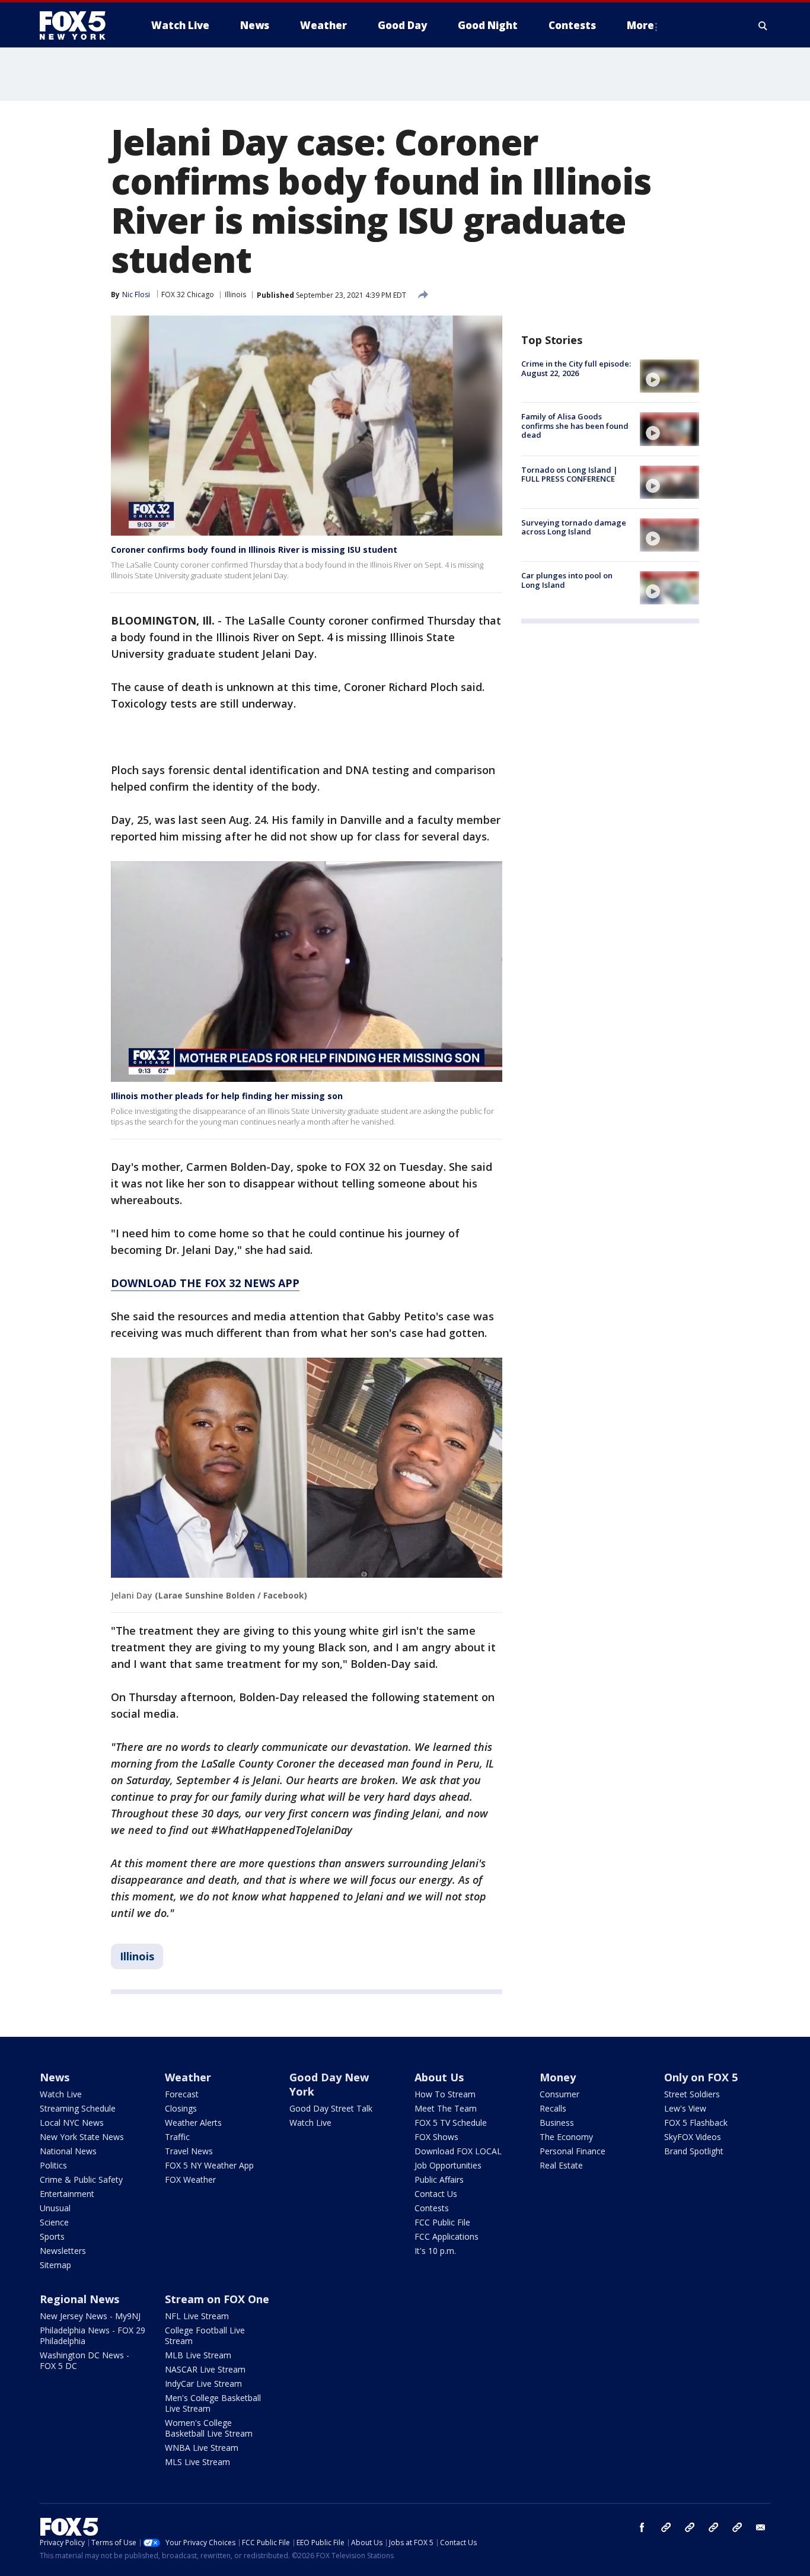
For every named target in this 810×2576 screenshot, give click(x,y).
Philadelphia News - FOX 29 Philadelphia (93, 2335)
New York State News (82, 2137)
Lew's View (685, 2108)
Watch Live (61, 2094)
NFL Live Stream (197, 2316)
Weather (188, 2077)
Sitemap (55, 2265)
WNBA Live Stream (202, 2448)
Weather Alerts (193, 2123)
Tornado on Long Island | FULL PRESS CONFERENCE (570, 475)
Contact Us (436, 2194)
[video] (669, 376)
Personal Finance (573, 2151)
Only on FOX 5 (701, 2077)
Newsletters (63, 2251)
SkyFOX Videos (693, 2137)
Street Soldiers (692, 2094)
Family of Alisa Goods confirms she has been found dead (575, 426)
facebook (642, 2527)
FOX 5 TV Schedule (451, 2123)
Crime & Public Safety (81, 2179)
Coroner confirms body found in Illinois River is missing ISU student (254, 550)
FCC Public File (442, 2222)
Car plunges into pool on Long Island (567, 580)
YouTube (713, 2527)
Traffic (177, 2137)
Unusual (55, 2208)
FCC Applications (447, 2236)
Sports (52, 2236)
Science (54, 2222)
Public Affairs (439, 2179)
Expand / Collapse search (763, 26)
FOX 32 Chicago (188, 294)
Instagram (666, 2527)
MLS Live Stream (197, 2462)
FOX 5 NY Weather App (209, 2165)
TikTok (690, 2527)
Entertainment (67, 2194)
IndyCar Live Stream (203, 2384)
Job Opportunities (448, 2165)
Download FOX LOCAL (458, 2151)
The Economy (566, 2137)
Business (557, 2123)
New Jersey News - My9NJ (90, 2316)
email (761, 2527)
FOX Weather (190, 2179)
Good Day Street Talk (331, 2108)
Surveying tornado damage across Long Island (574, 527)
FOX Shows (436, 2137)
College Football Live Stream (205, 2335)
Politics (53, 2165)
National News (68, 2151)
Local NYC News (72, 2123)
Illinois (235, 294)
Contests (432, 2208)
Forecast (182, 2094)
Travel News (189, 2151)
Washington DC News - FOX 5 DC (84, 2360)
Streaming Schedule (78, 2108)
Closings (181, 2108)
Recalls (553, 2108)
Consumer (559, 2094)
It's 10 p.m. (435, 2251)
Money (558, 2077)
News (55, 2077)
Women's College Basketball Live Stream (209, 2428)
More (640, 25)
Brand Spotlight (694, 2151)
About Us (439, 2077)
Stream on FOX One (217, 2299)
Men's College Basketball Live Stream (213, 2403)
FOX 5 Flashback (696, 2123)
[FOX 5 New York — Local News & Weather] (79, 26)
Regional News (79, 2299)
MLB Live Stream (198, 2355)
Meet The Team (446, 2108)
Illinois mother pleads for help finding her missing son (227, 1096)
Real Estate (561, 2165)
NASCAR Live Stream (205, 2369)
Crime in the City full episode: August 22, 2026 (576, 368)
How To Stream (445, 2094)
